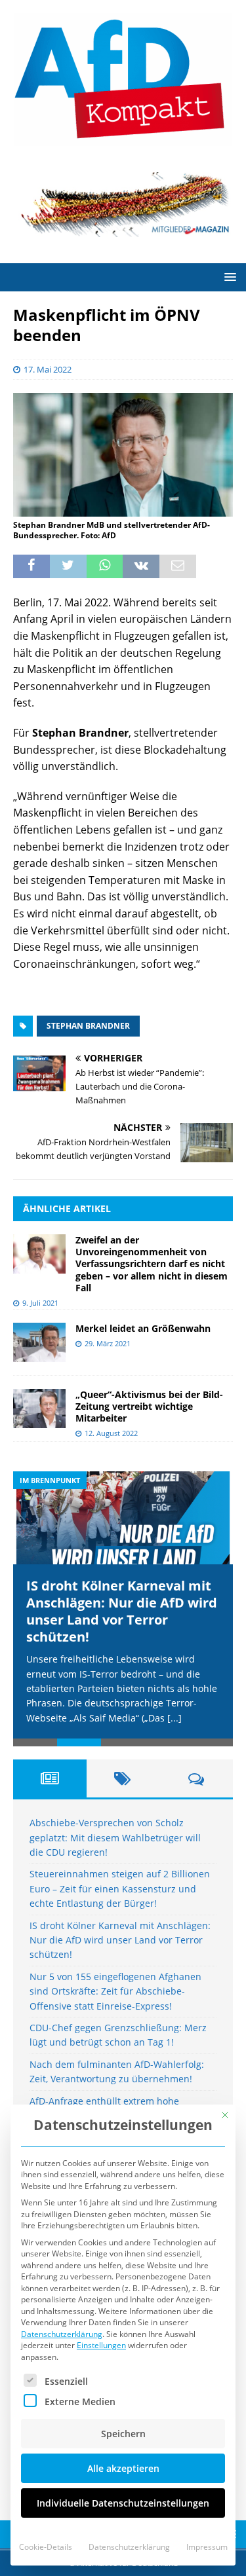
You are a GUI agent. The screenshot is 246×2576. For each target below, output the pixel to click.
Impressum (207, 2547)
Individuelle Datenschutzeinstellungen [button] (123, 2503)
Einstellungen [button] (101, 2345)
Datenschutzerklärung (62, 2334)
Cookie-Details (46, 2547)
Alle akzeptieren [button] (123, 2468)
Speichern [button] (123, 2434)
